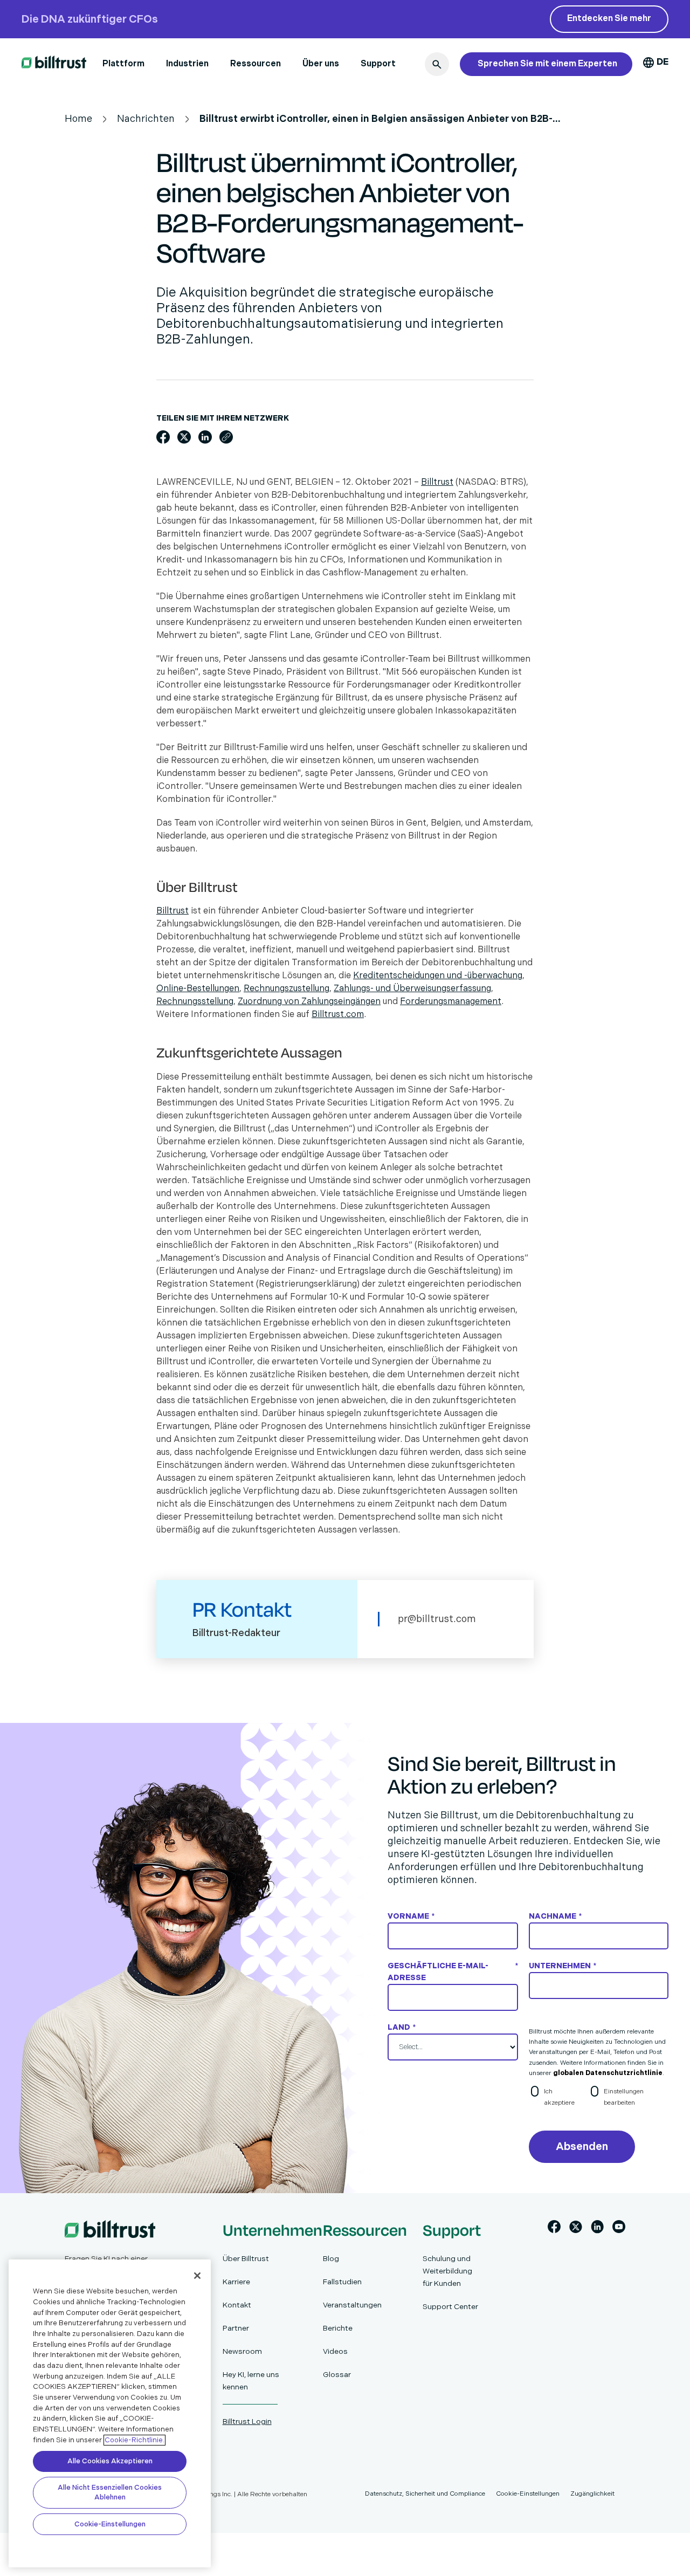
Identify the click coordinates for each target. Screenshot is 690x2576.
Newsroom (242, 2351)
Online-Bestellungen (198, 989)
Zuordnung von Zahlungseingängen (309, 1002)
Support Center (450, 2307)
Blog (331, 2259)
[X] (576, 2229)
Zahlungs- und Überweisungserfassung (412, 989)
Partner (236, 2328)
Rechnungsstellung (195, 1002)
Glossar (337, 2375)
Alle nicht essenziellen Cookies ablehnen (110, 2492)
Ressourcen (256, 64)
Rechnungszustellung (287, 989)
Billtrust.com (338, 1015)
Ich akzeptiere (559, 2097)
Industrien (187, 64)
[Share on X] (184, 437)
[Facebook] (554, 2229)
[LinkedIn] (597, 2229)
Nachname (555, 1916)
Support (378, 64)
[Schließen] (197, 2276)
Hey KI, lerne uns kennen (251, 2381)
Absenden (582, 2147)
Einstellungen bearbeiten (624, 2097)
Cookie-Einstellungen (110, 2524)
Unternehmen (563, 1966)
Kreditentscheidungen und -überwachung (438, 976)
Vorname (411, 1916)
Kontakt (237, 2305)
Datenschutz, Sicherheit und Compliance (425, 2494)
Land (402, 2027)
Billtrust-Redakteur (236, 1633)
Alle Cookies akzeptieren (110, 2461)
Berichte (338, 2328)
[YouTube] (619, 2229)
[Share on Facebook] (163, 437)
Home (78, 119)
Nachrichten (146, 119)
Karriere (236, 2282)
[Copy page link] (226, 437)
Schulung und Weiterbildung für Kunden (447, 2271)
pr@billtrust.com (437, 1619)
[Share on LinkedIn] (205, 437)
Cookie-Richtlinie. (134, 2440)
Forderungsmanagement (451, 1002)
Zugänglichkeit (592, 2494)
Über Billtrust (246, 2259)
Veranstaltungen (352, 2305)
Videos (335, 2351)
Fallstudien (342, 2282)
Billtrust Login (247, 2422)
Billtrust (437, 482)
